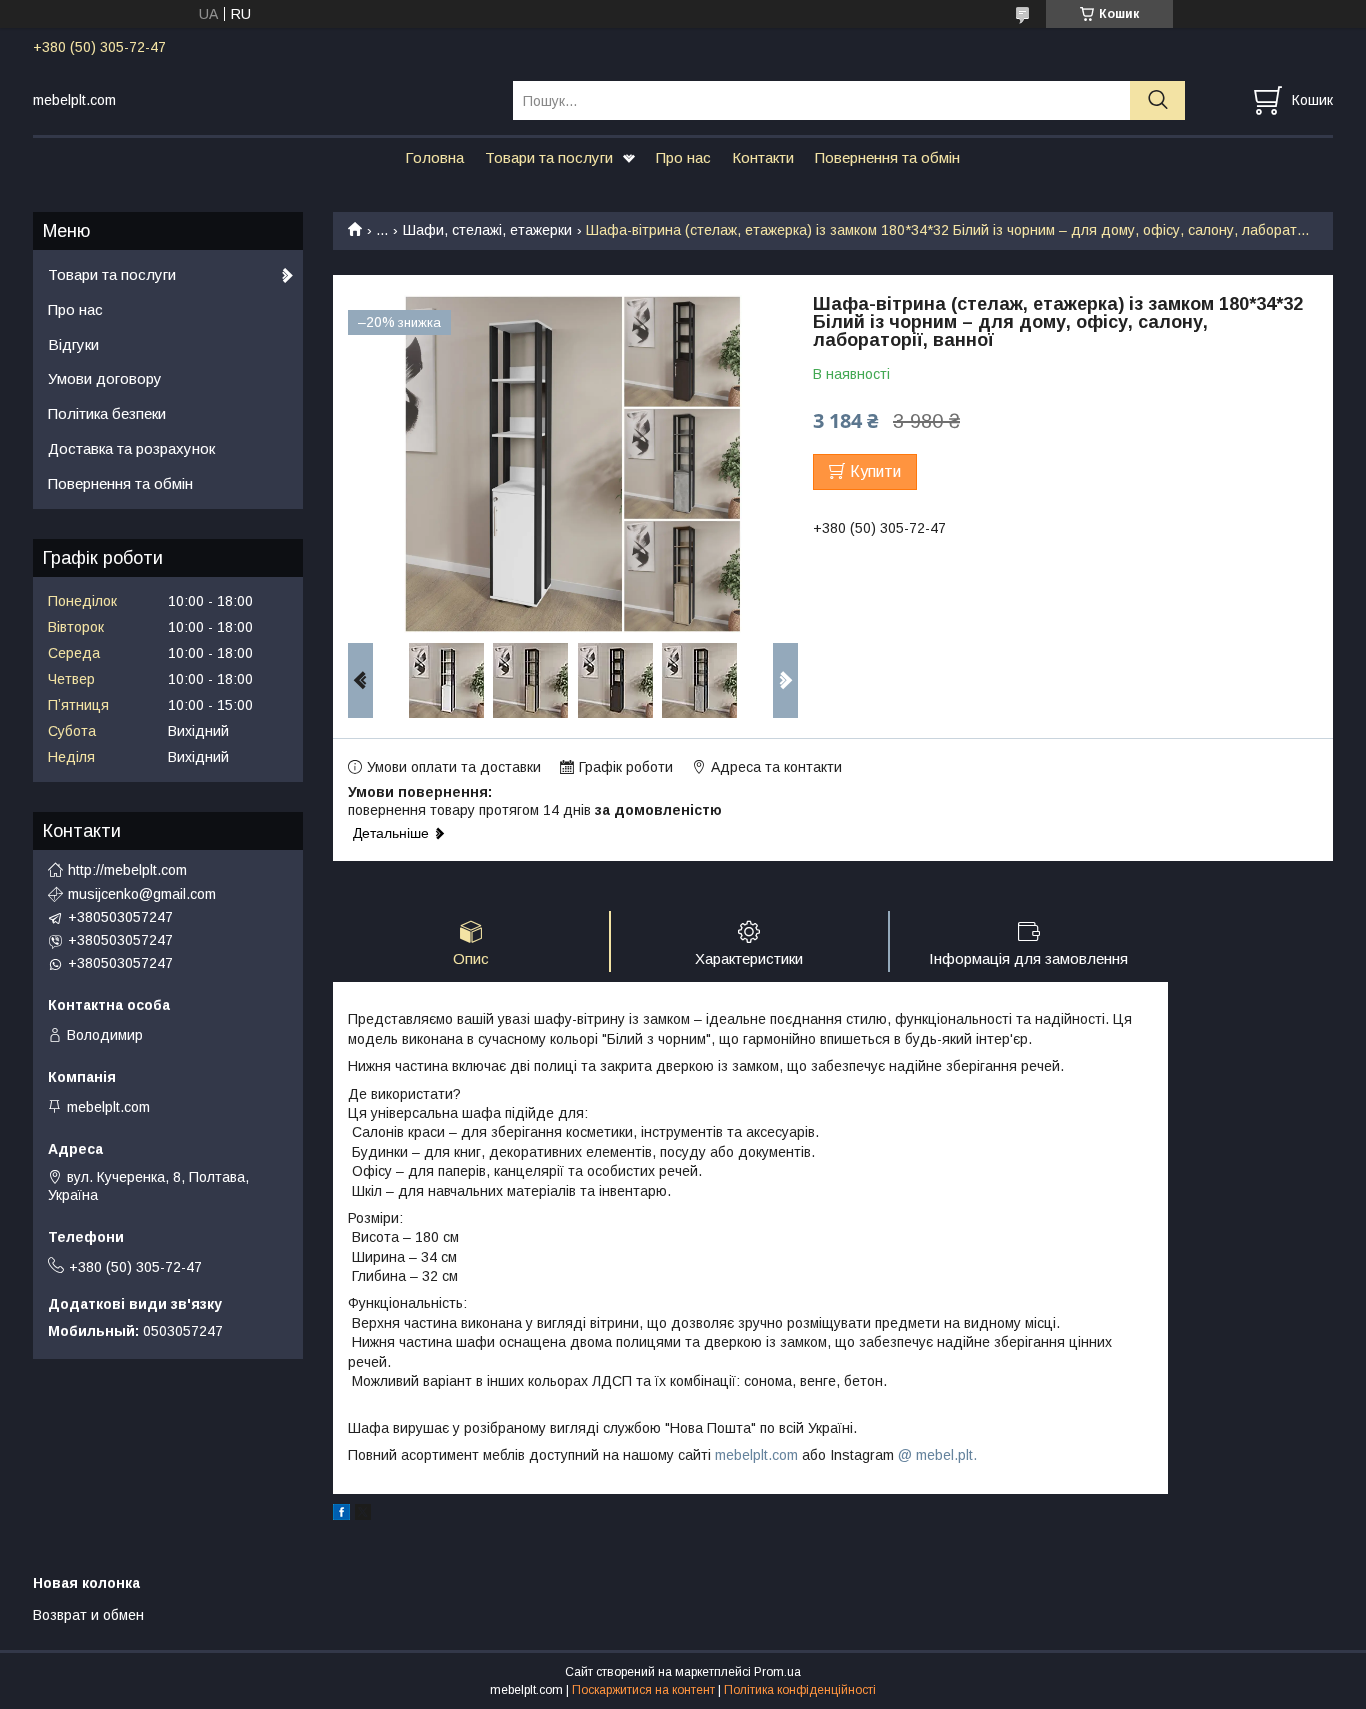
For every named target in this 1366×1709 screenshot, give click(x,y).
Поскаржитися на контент (643, 1690)
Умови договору (105, 378)
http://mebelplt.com (127, 870)
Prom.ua (777, 1672)
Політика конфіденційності (800, 1690)
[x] (363, 1515)
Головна (434, 157)
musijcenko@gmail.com (142, 894)
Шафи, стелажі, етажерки (487, 230)
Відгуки (73, 344)
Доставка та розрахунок (131, 448)
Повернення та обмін (887, 157)
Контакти (763, 157)
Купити (875, 471)
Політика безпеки (107, 413)
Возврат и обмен (88, 1615)
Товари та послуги (549, 157)
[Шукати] (1157, 100)
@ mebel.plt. (937, 1455)
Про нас (683, 157)
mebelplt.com (756, 1455)
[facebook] (341, 1515)
